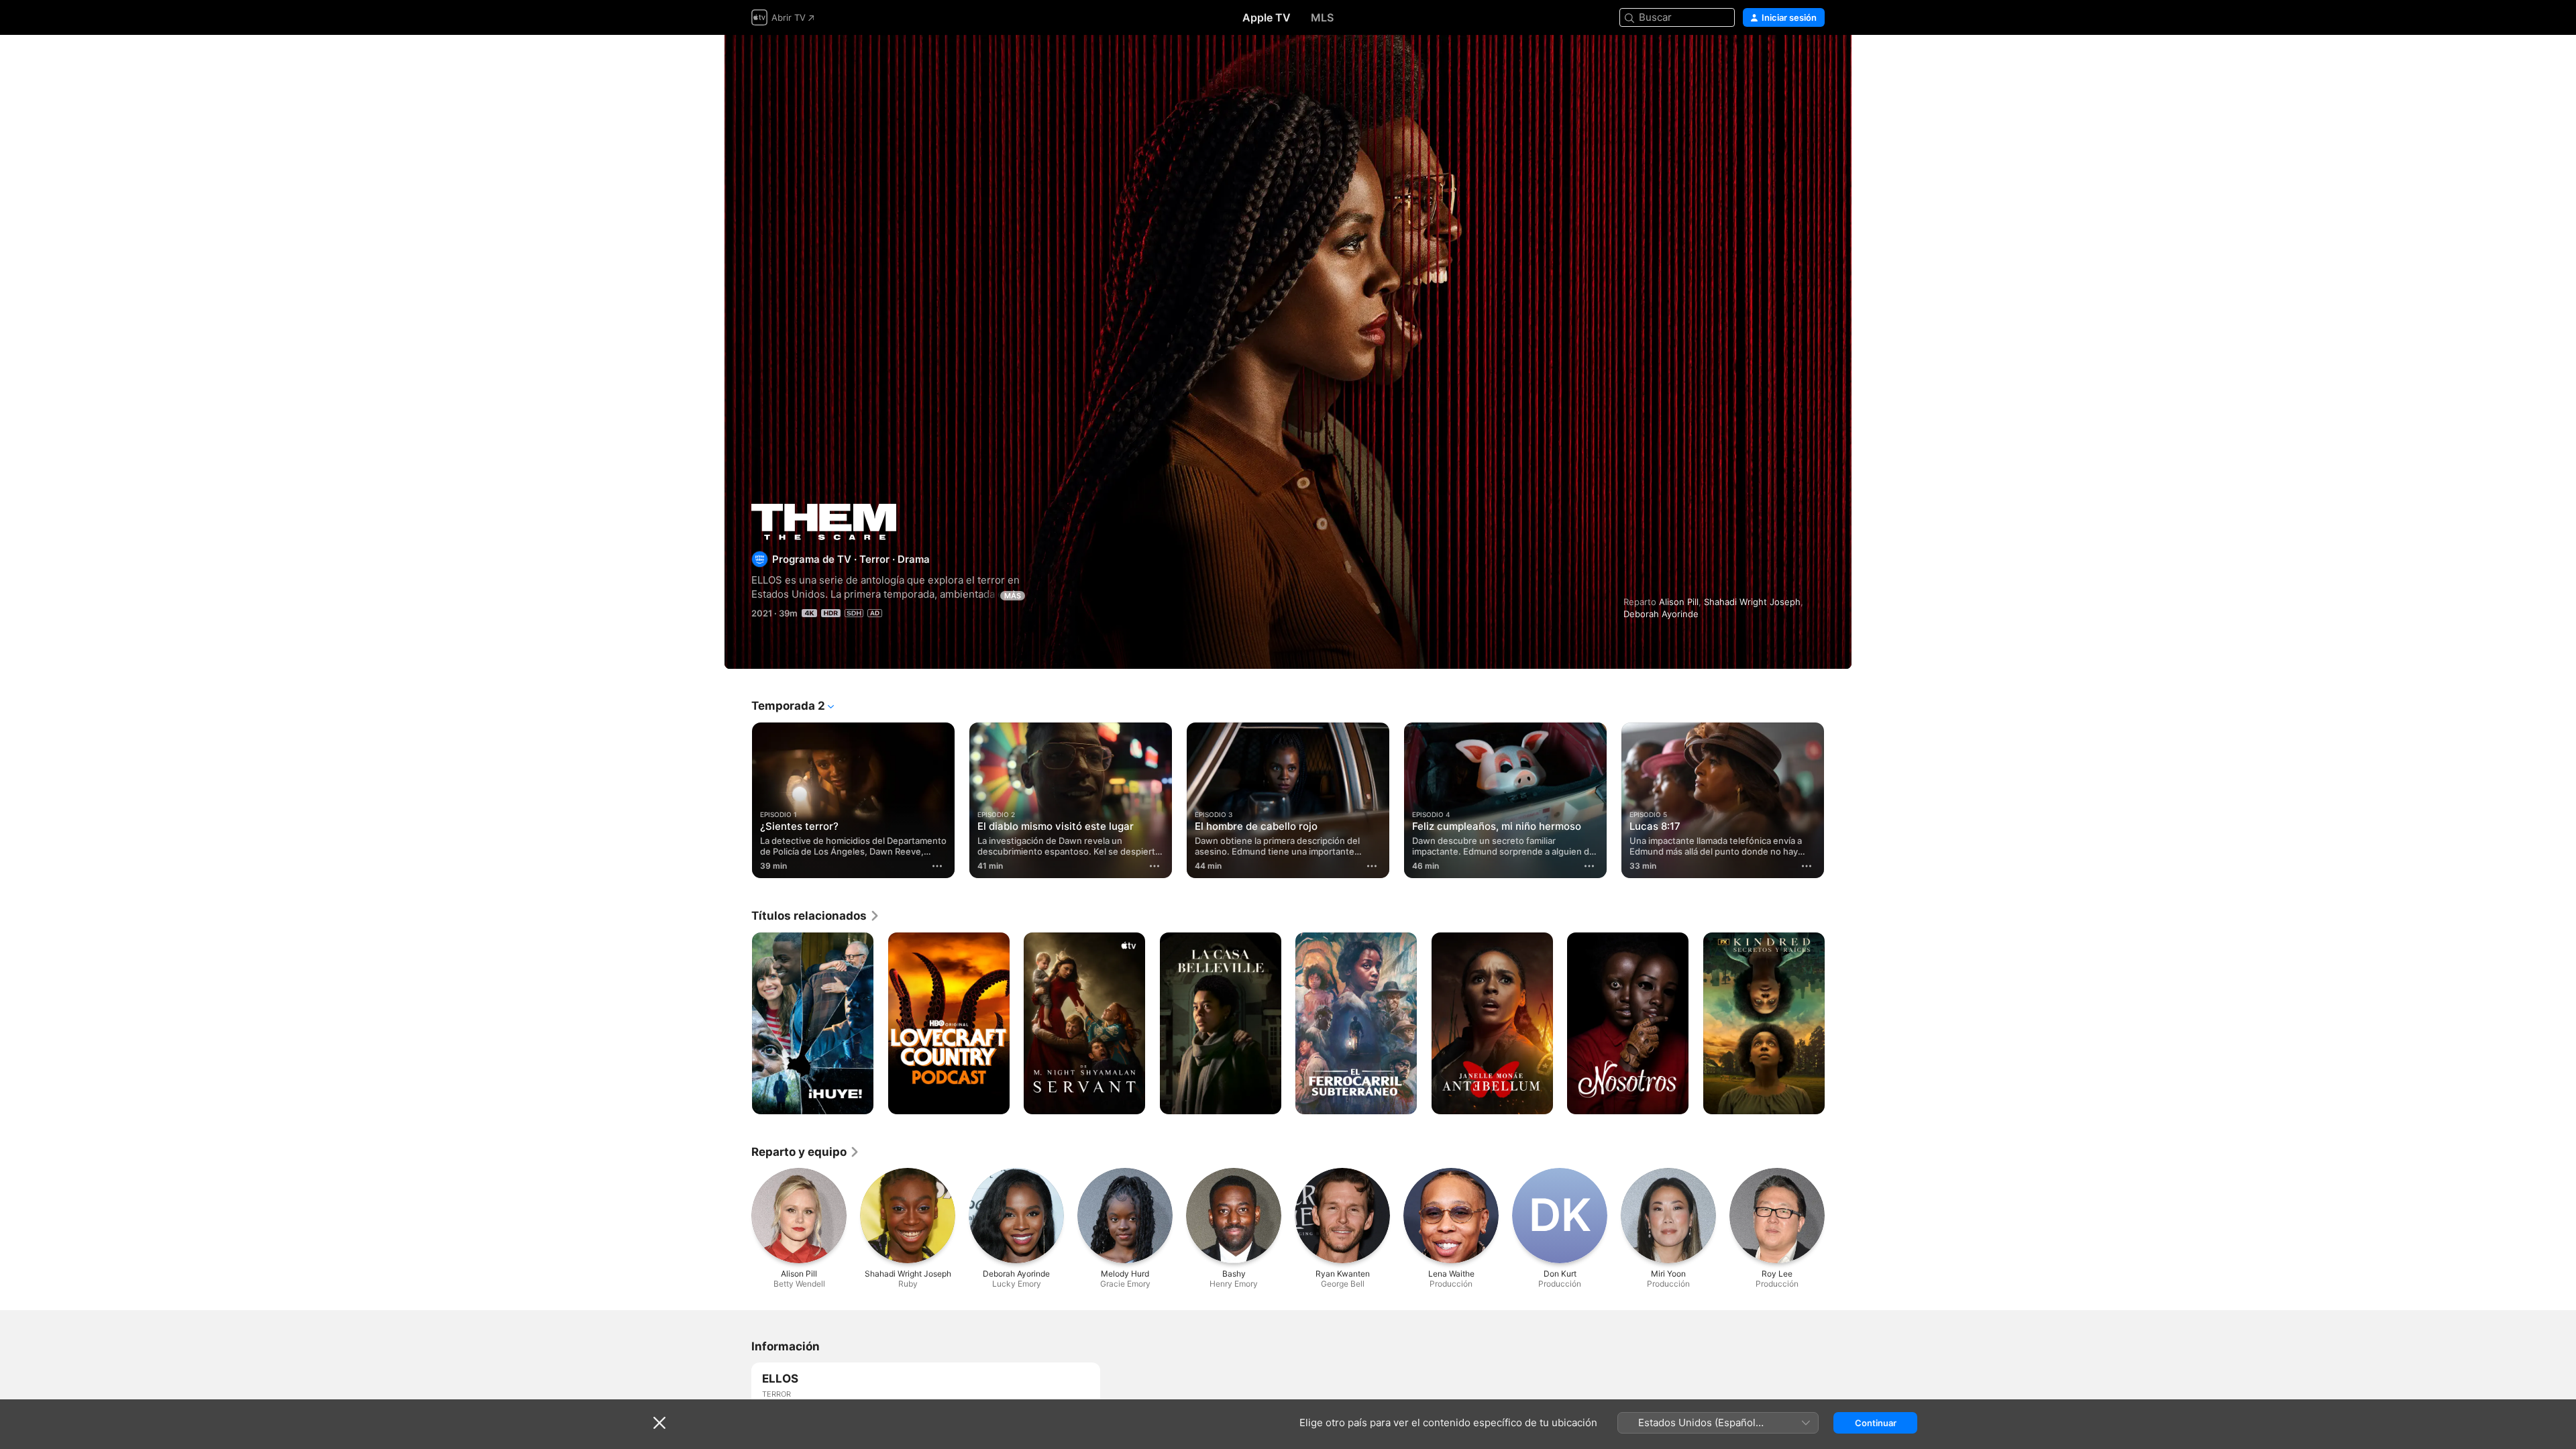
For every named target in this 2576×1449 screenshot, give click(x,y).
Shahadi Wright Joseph (1752, 602)
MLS (1322, 17)
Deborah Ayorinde (1661, 614)
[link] (816, 916)
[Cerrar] (659, 1423)
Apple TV (1267, 17)
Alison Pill (1679, 602)
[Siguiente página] (1838, 800)
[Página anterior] (738, 800)
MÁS (1013, 596)
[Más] (937, 866)
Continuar (1876, 1423)
